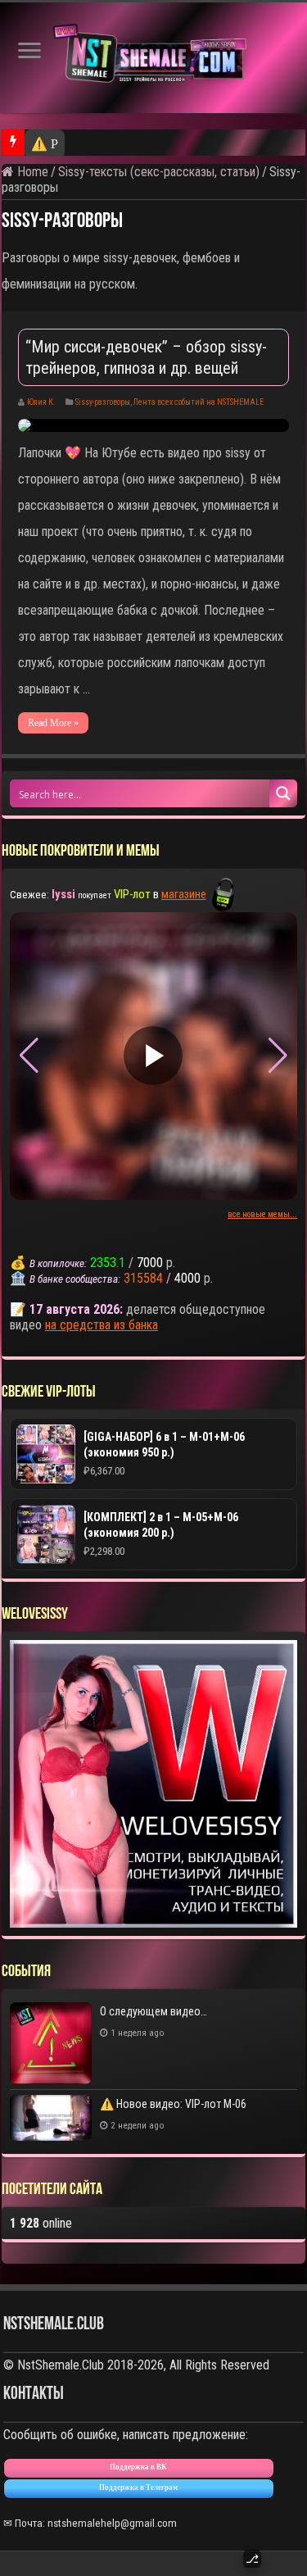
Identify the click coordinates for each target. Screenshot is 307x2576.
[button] (278, 1056)
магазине (184, 894)
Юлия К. (41, 402)
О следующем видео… (153, 2011)
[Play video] (153, 1056)
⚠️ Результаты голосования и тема (128, 144)
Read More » (53, 723)
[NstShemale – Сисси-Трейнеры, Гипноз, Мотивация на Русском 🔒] (154, 58)
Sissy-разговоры (103, 402)
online (41, 2223)
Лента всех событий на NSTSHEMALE (199, 402)
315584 (143, 1278)
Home (31, 172)
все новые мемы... (262, 1214)
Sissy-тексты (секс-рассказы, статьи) (159, 172)
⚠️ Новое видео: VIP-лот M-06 (173, 2104)
